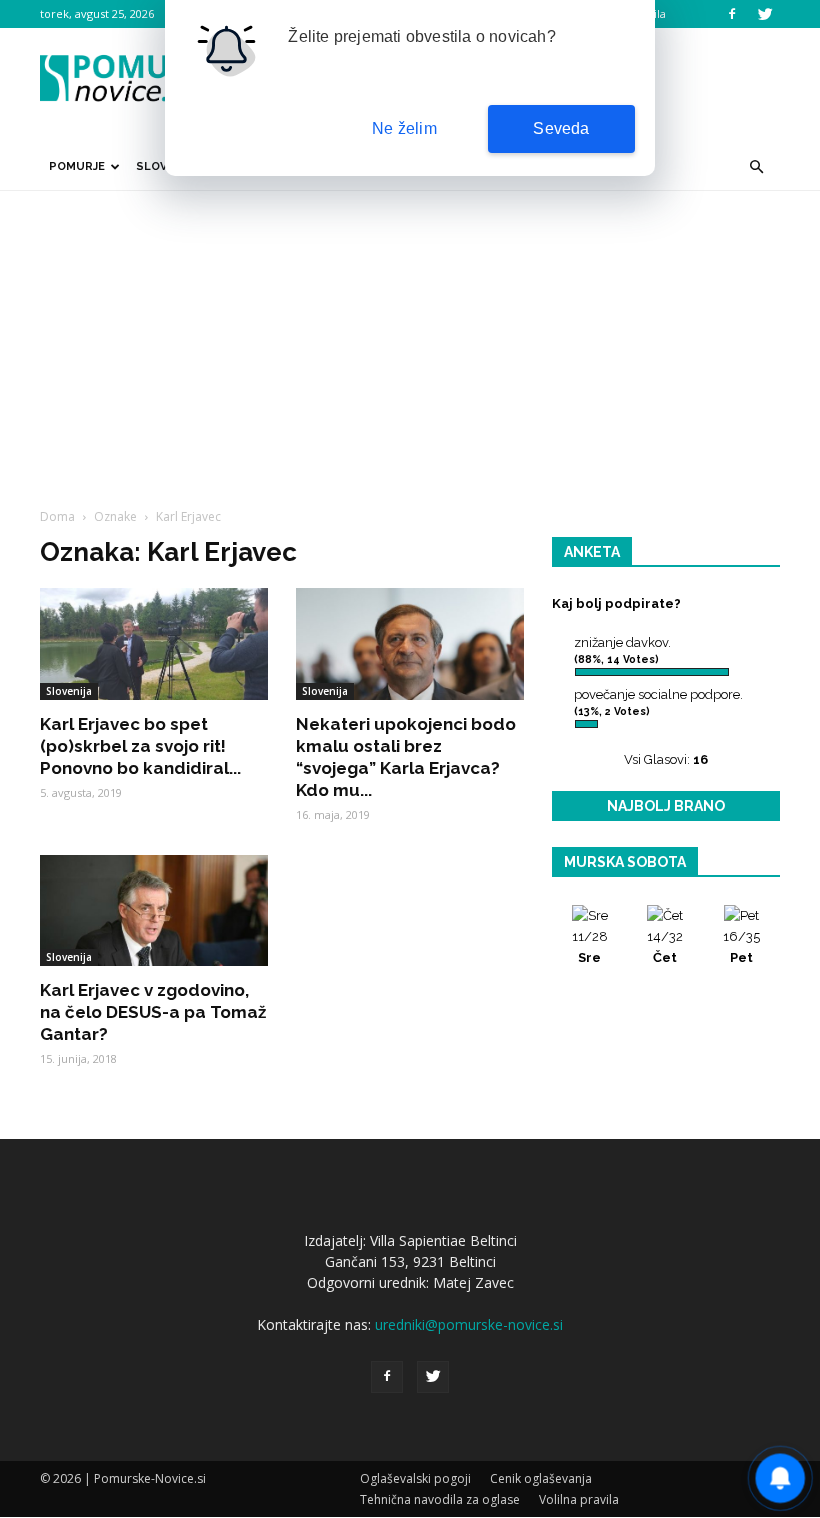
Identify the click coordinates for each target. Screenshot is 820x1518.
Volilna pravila (579, 1499)
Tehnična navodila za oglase (440, 1499)
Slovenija (69, 691)
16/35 (741, 947)
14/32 (665, 947)
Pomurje (77, 166)
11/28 (590, 947)
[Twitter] (765, 14)
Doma (57, 516)
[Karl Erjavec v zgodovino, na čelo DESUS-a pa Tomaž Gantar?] (154, 911)
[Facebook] (732, 14)
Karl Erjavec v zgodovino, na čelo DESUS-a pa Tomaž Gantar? (153, 1012)
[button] (756, 167)
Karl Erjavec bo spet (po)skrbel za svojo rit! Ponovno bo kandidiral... (140, 746)
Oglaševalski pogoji (415, 1478)
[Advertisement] (410, 341)
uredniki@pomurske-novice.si (469, 1324)
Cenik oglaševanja (541, 1478)
